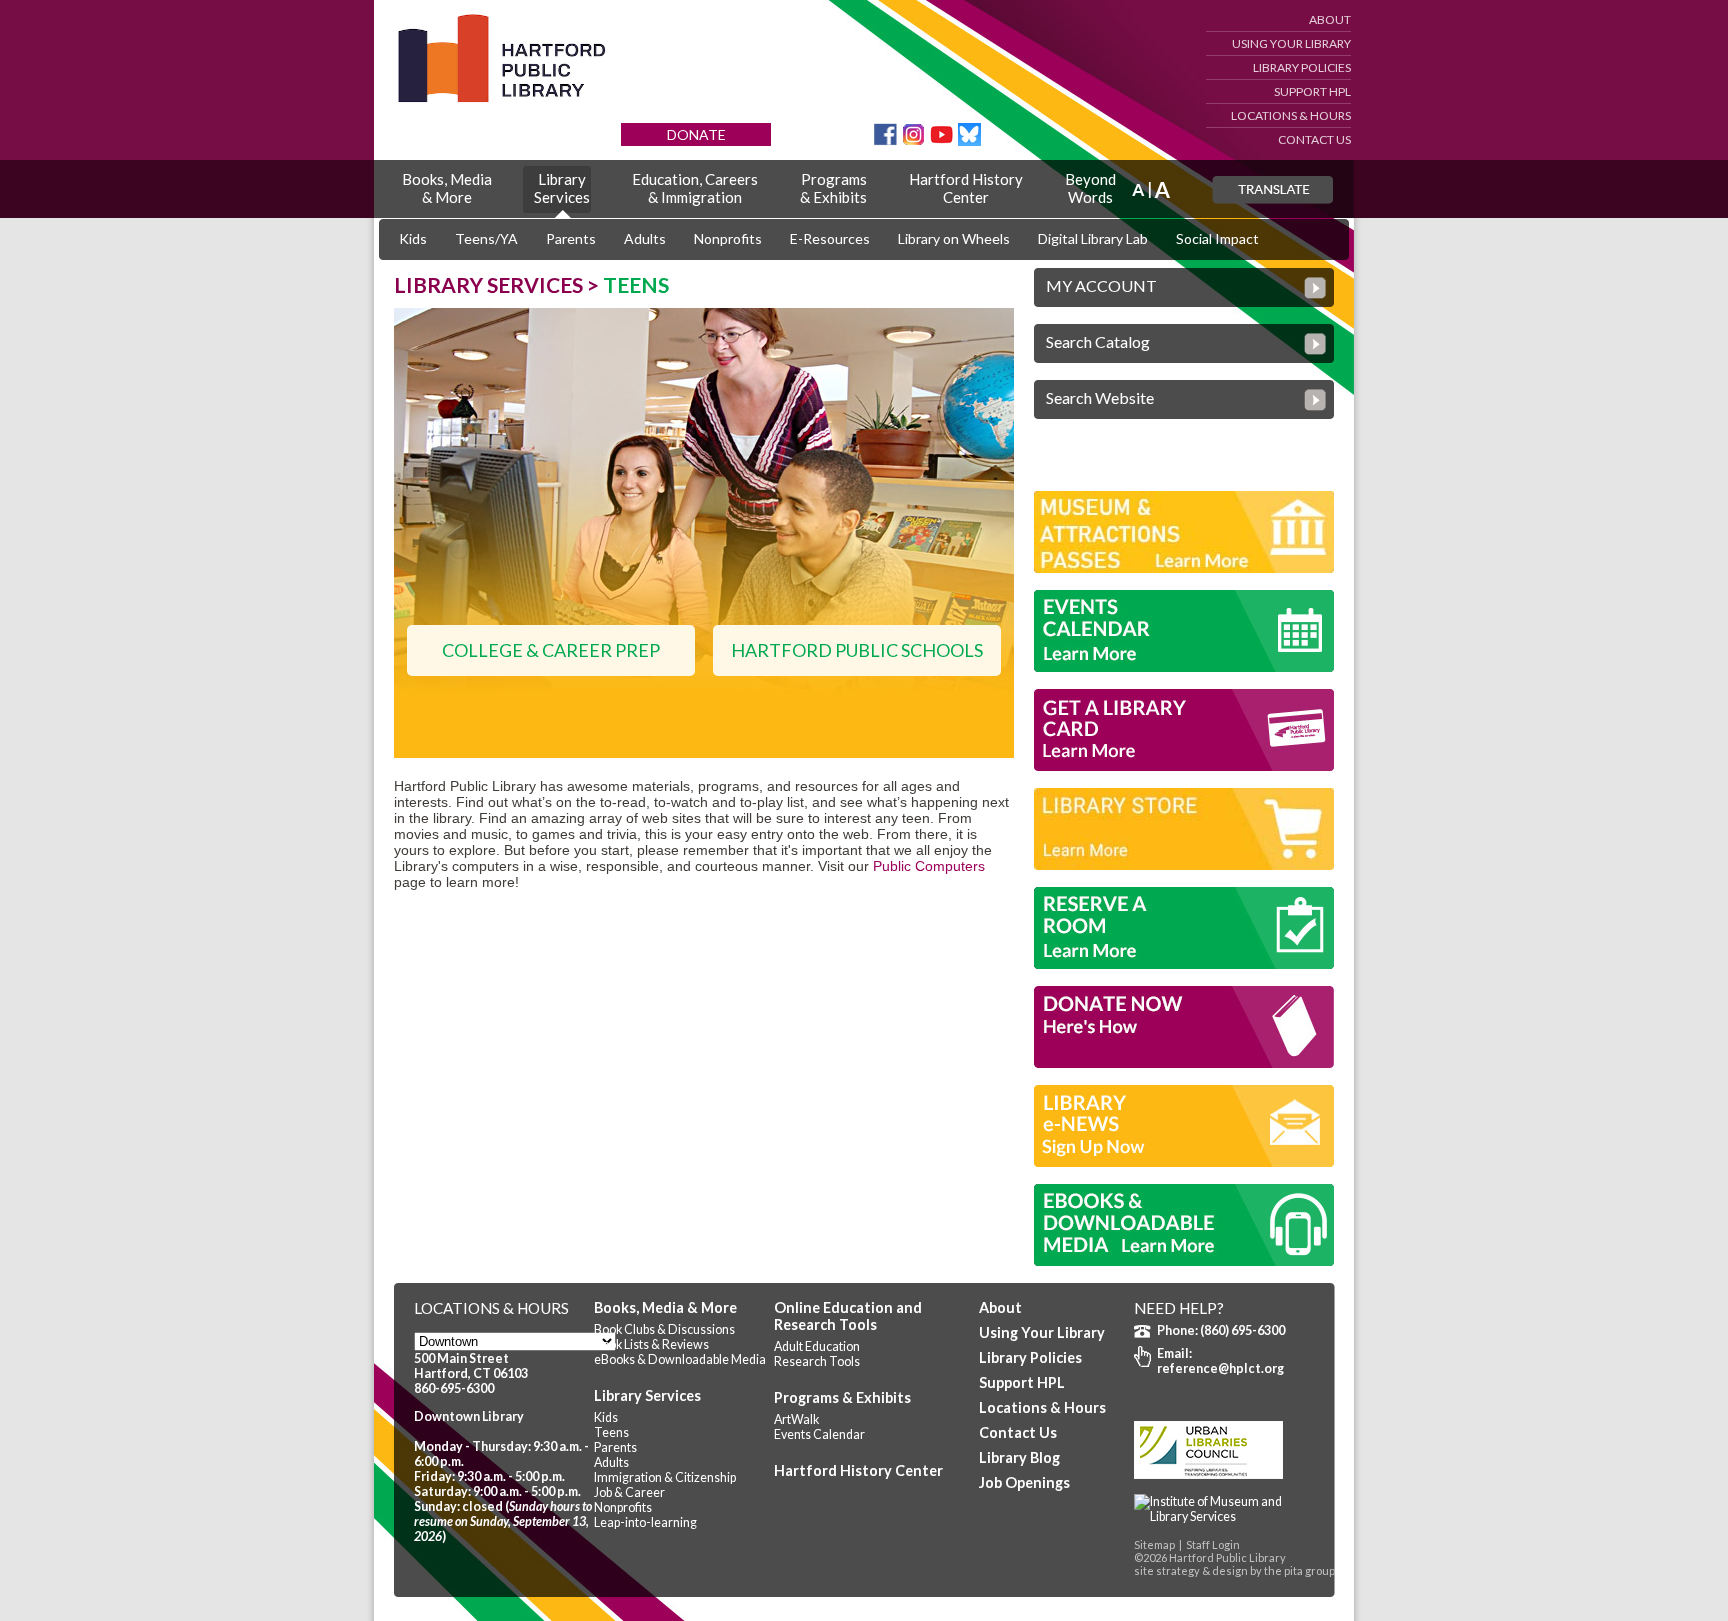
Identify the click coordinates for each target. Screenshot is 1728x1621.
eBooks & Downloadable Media (680, 1359)
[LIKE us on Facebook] (885, 140)
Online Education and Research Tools (848, 1316)
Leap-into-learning (645, 1522)
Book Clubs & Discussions (664, 1329)
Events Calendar (819, 1434)
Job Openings (1024, 1482)
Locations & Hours (1291, 115)
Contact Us (1314, 139)
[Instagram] (913, 140)
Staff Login (1213, 1544)
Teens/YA (486, 238)
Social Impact (1217, 238)
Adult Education (817, 1346)
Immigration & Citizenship (665, 1477)
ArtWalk (796, 1419)
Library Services (647, 1395)
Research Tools (817, 1361)
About (1330, 19)
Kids (413, 238)
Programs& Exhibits (833, 188)
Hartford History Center (858, 1470)
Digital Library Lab (1093, 238)
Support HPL (1312, 91)
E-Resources (830, 238)
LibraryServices (562, 188)
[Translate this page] (1272, 190)
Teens (611, 1432)
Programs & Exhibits (842, 1397)
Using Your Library (1291, 43)
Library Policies (1302, 67)
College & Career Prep (551, 650)
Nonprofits (728, 238)
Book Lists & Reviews (651, 1344)
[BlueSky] (969, 140)
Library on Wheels (954, 238)
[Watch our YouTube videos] (941, 140)
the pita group (1299, 1570)
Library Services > (498, 284)
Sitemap (1154, 1544)
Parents (571, 238)
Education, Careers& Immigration (695, 188)
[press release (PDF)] (1224, 1516)
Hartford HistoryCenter (966, 188)
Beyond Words (1090, 188)
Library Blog (1019, 1457)
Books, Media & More (665, 1307)
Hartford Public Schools (857, 650)
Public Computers (929, 866)
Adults (645, 238)
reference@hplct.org (1220, 1368)
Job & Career (629, 1492)
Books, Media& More (447, 188)
